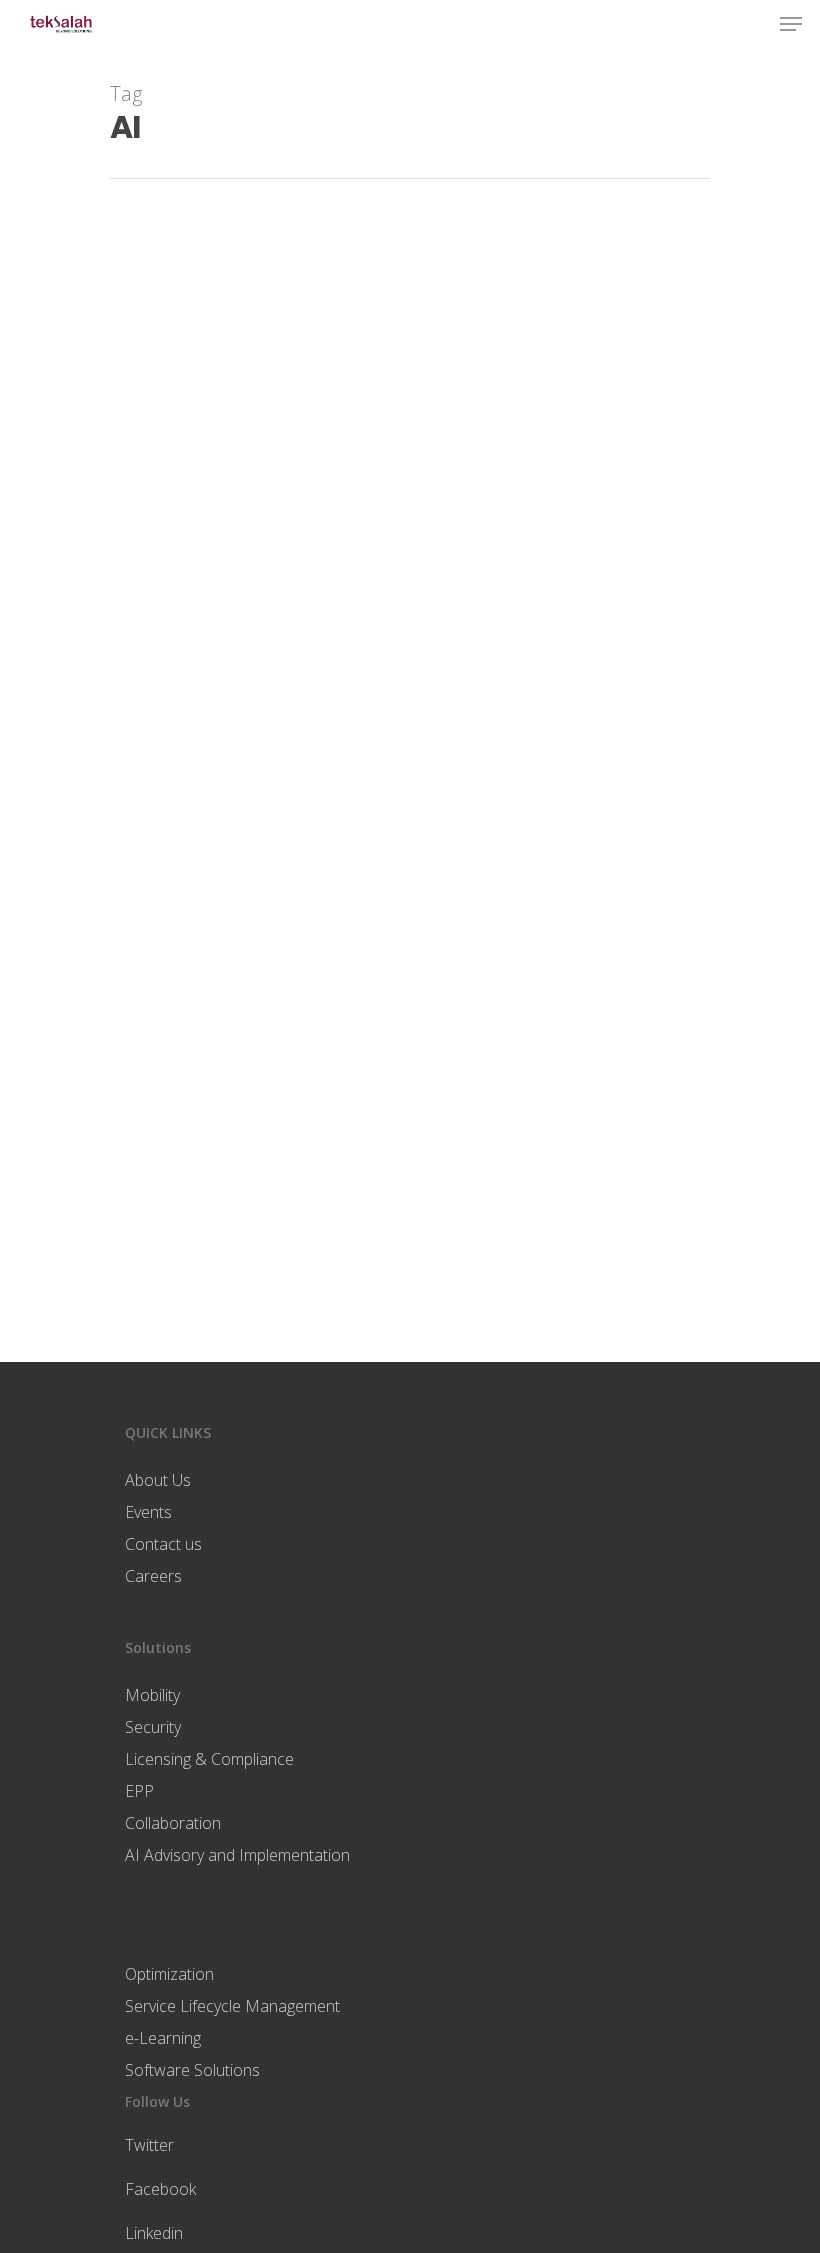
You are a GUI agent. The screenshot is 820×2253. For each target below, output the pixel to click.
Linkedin (154, 2233)
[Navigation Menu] (791, 24)
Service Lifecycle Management (232, 2006)
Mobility (152, 1695)
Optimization (169, 1974)
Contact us (163, 1544)
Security (153, 1727)
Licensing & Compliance (209, 1759)
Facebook (160, 2189)
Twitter (149, 2145)
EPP (139, 1791)
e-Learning (163, 2038)
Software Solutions (192, 2070)
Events (148, 1512)
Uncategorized (191, 1278)
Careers (153, 1576)
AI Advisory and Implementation (237, 1855)
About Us (158, 1480)
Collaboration (173, 1823)
